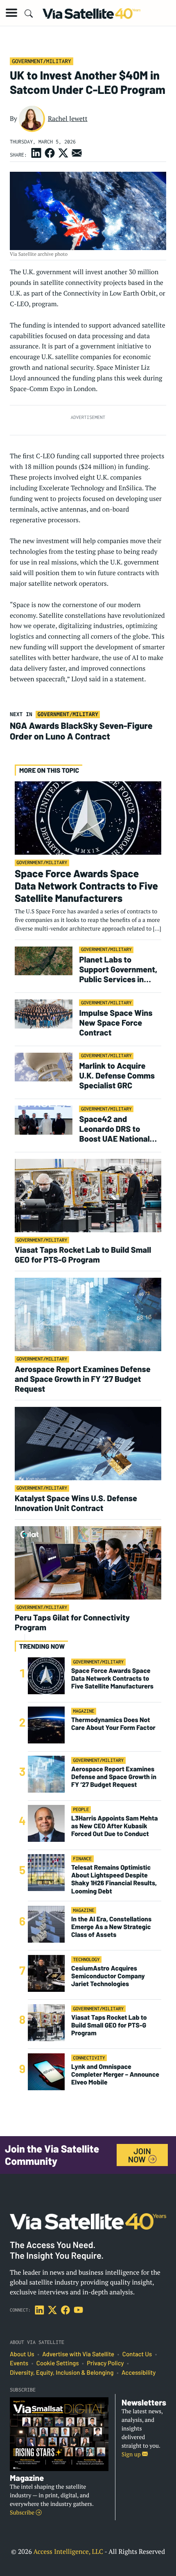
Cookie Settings (58, 2363)
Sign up (132, 2454)
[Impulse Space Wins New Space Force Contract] (44, 1014)
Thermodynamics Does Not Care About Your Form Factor (113, 1724)
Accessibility (139, 2373)
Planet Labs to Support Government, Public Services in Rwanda (118, 969)
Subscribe (23, 2513)
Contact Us (137, 2354)
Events (19, 2363)
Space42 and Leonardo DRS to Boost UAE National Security (114, 1129)
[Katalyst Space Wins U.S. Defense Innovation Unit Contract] (88, 1443)
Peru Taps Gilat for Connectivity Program (72, 1622)
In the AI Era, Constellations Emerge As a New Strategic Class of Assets (111, 1927)
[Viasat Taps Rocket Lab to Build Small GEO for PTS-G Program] (88, 1195)
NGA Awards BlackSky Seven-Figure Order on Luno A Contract (81, 731)
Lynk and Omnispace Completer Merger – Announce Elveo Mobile (115, 2074)
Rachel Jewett (68, 118)
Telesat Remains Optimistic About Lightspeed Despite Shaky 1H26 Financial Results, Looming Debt (114, 1879)
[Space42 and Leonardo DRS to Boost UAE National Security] (44, 1120)
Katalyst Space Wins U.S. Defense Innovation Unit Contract (76, 1503)
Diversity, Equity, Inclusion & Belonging (62, 2373)
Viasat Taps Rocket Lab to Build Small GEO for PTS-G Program (83, 1254)
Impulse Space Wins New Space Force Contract (116, 1022)
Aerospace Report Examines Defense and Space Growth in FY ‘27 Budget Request (83, 1379)
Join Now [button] (140, 2155)
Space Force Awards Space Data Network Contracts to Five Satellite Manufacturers (86, 886)
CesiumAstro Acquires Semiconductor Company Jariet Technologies (108, 1976)
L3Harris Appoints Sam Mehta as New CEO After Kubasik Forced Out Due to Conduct (115, 1826)
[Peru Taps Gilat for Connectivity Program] (88, 1562)
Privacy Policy (105, 2363)
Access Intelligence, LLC (68, 2551)
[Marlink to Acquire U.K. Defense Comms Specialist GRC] (44, 1066)
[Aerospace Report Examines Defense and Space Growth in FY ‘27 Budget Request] (88, 1314)
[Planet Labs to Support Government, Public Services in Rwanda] (44, 960)
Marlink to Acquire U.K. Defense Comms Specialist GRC (117, 1075)
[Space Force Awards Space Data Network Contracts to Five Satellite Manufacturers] (88, 818)
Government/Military (41, 61)
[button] (11, 13)
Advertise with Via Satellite (78, 2354)
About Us (22, 2354)
